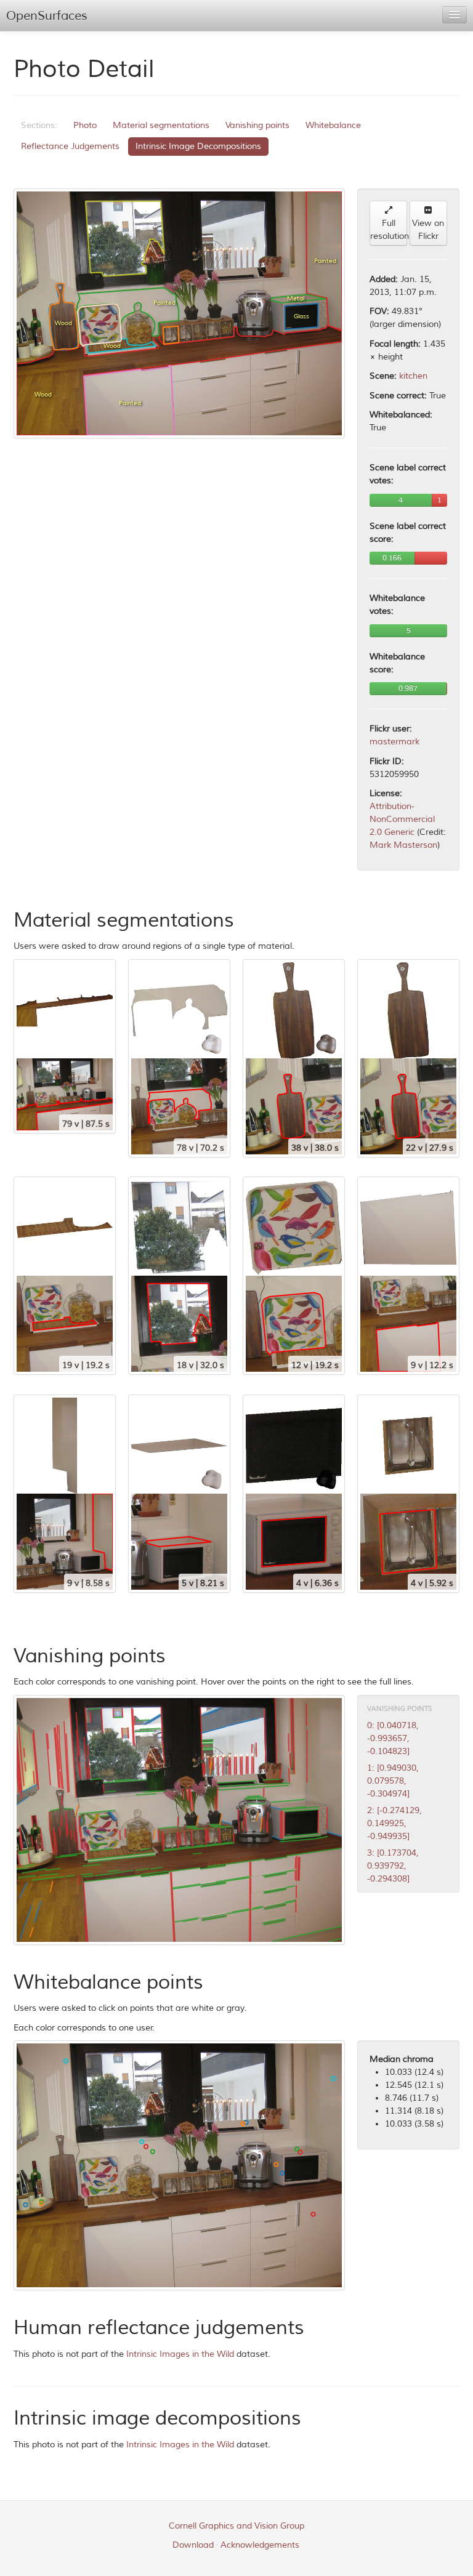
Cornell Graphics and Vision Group (236, 2526)
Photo (85, 125)
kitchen (413, 376)
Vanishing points (257, 125)
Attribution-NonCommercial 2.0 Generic (402, 819)
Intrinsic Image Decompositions (198, 146)
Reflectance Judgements (70, 146)
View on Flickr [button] (428, 230)
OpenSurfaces (47, 16)
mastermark (394, 742)
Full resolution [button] (389, 230)
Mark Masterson (403, 845)
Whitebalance (333, 125)
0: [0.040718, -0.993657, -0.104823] (393, 1738)
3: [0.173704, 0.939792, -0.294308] (393, 1866)
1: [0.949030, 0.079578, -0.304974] (393, 1781)
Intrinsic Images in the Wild (180, 2354)
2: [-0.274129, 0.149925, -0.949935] (394, 1823)
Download (193, 2545)
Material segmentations (161, 125)
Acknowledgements (260, 2545)
